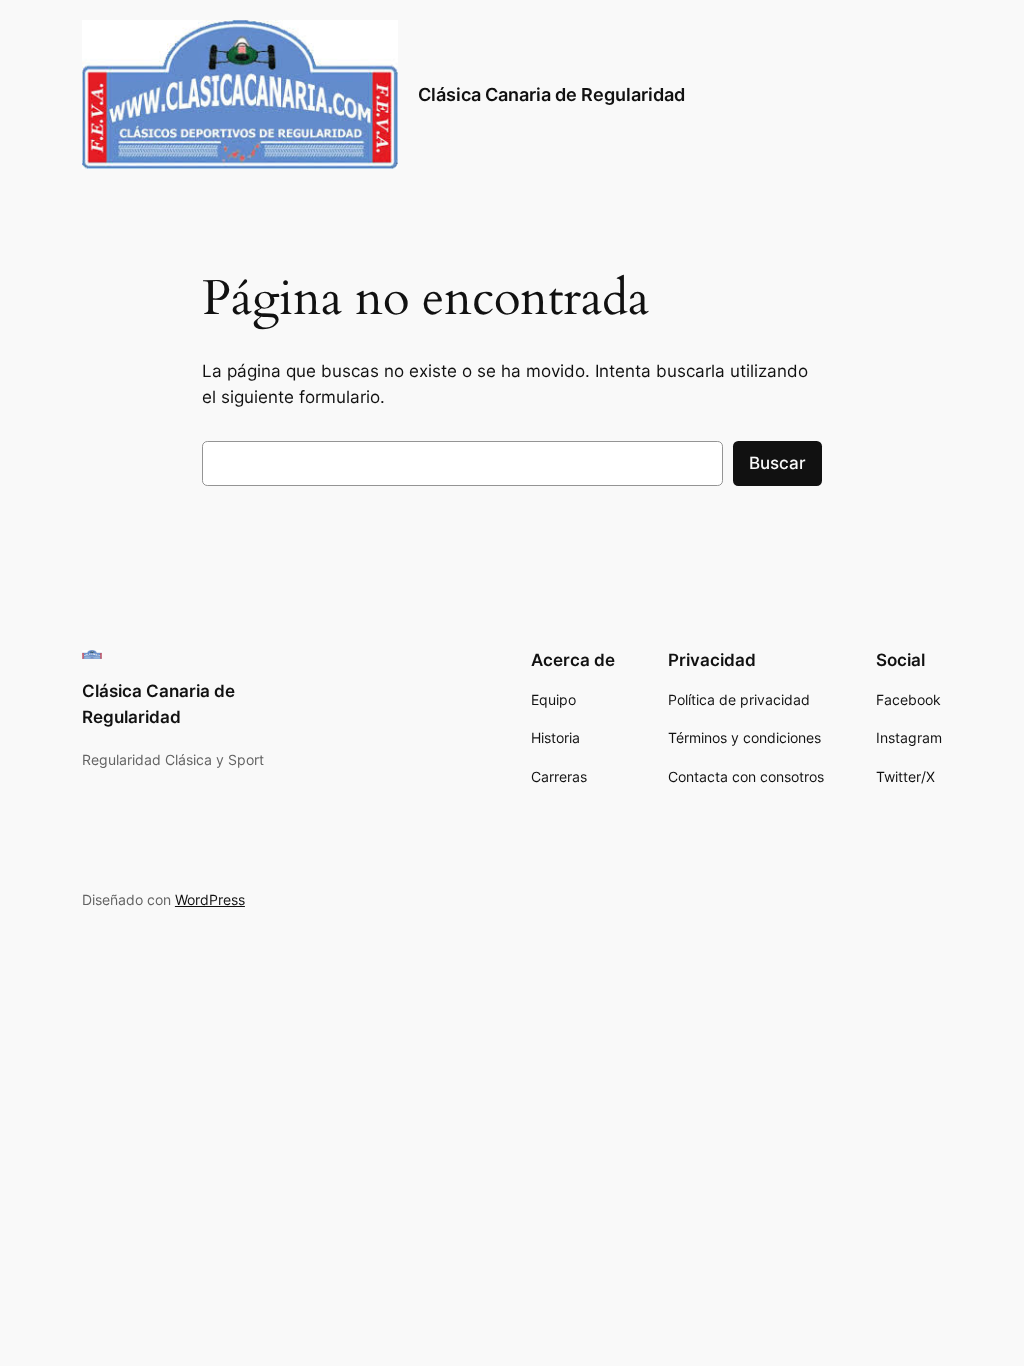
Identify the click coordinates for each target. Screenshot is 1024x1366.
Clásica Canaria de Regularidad (551, 94)
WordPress (210, 899)
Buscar (777, 463)
